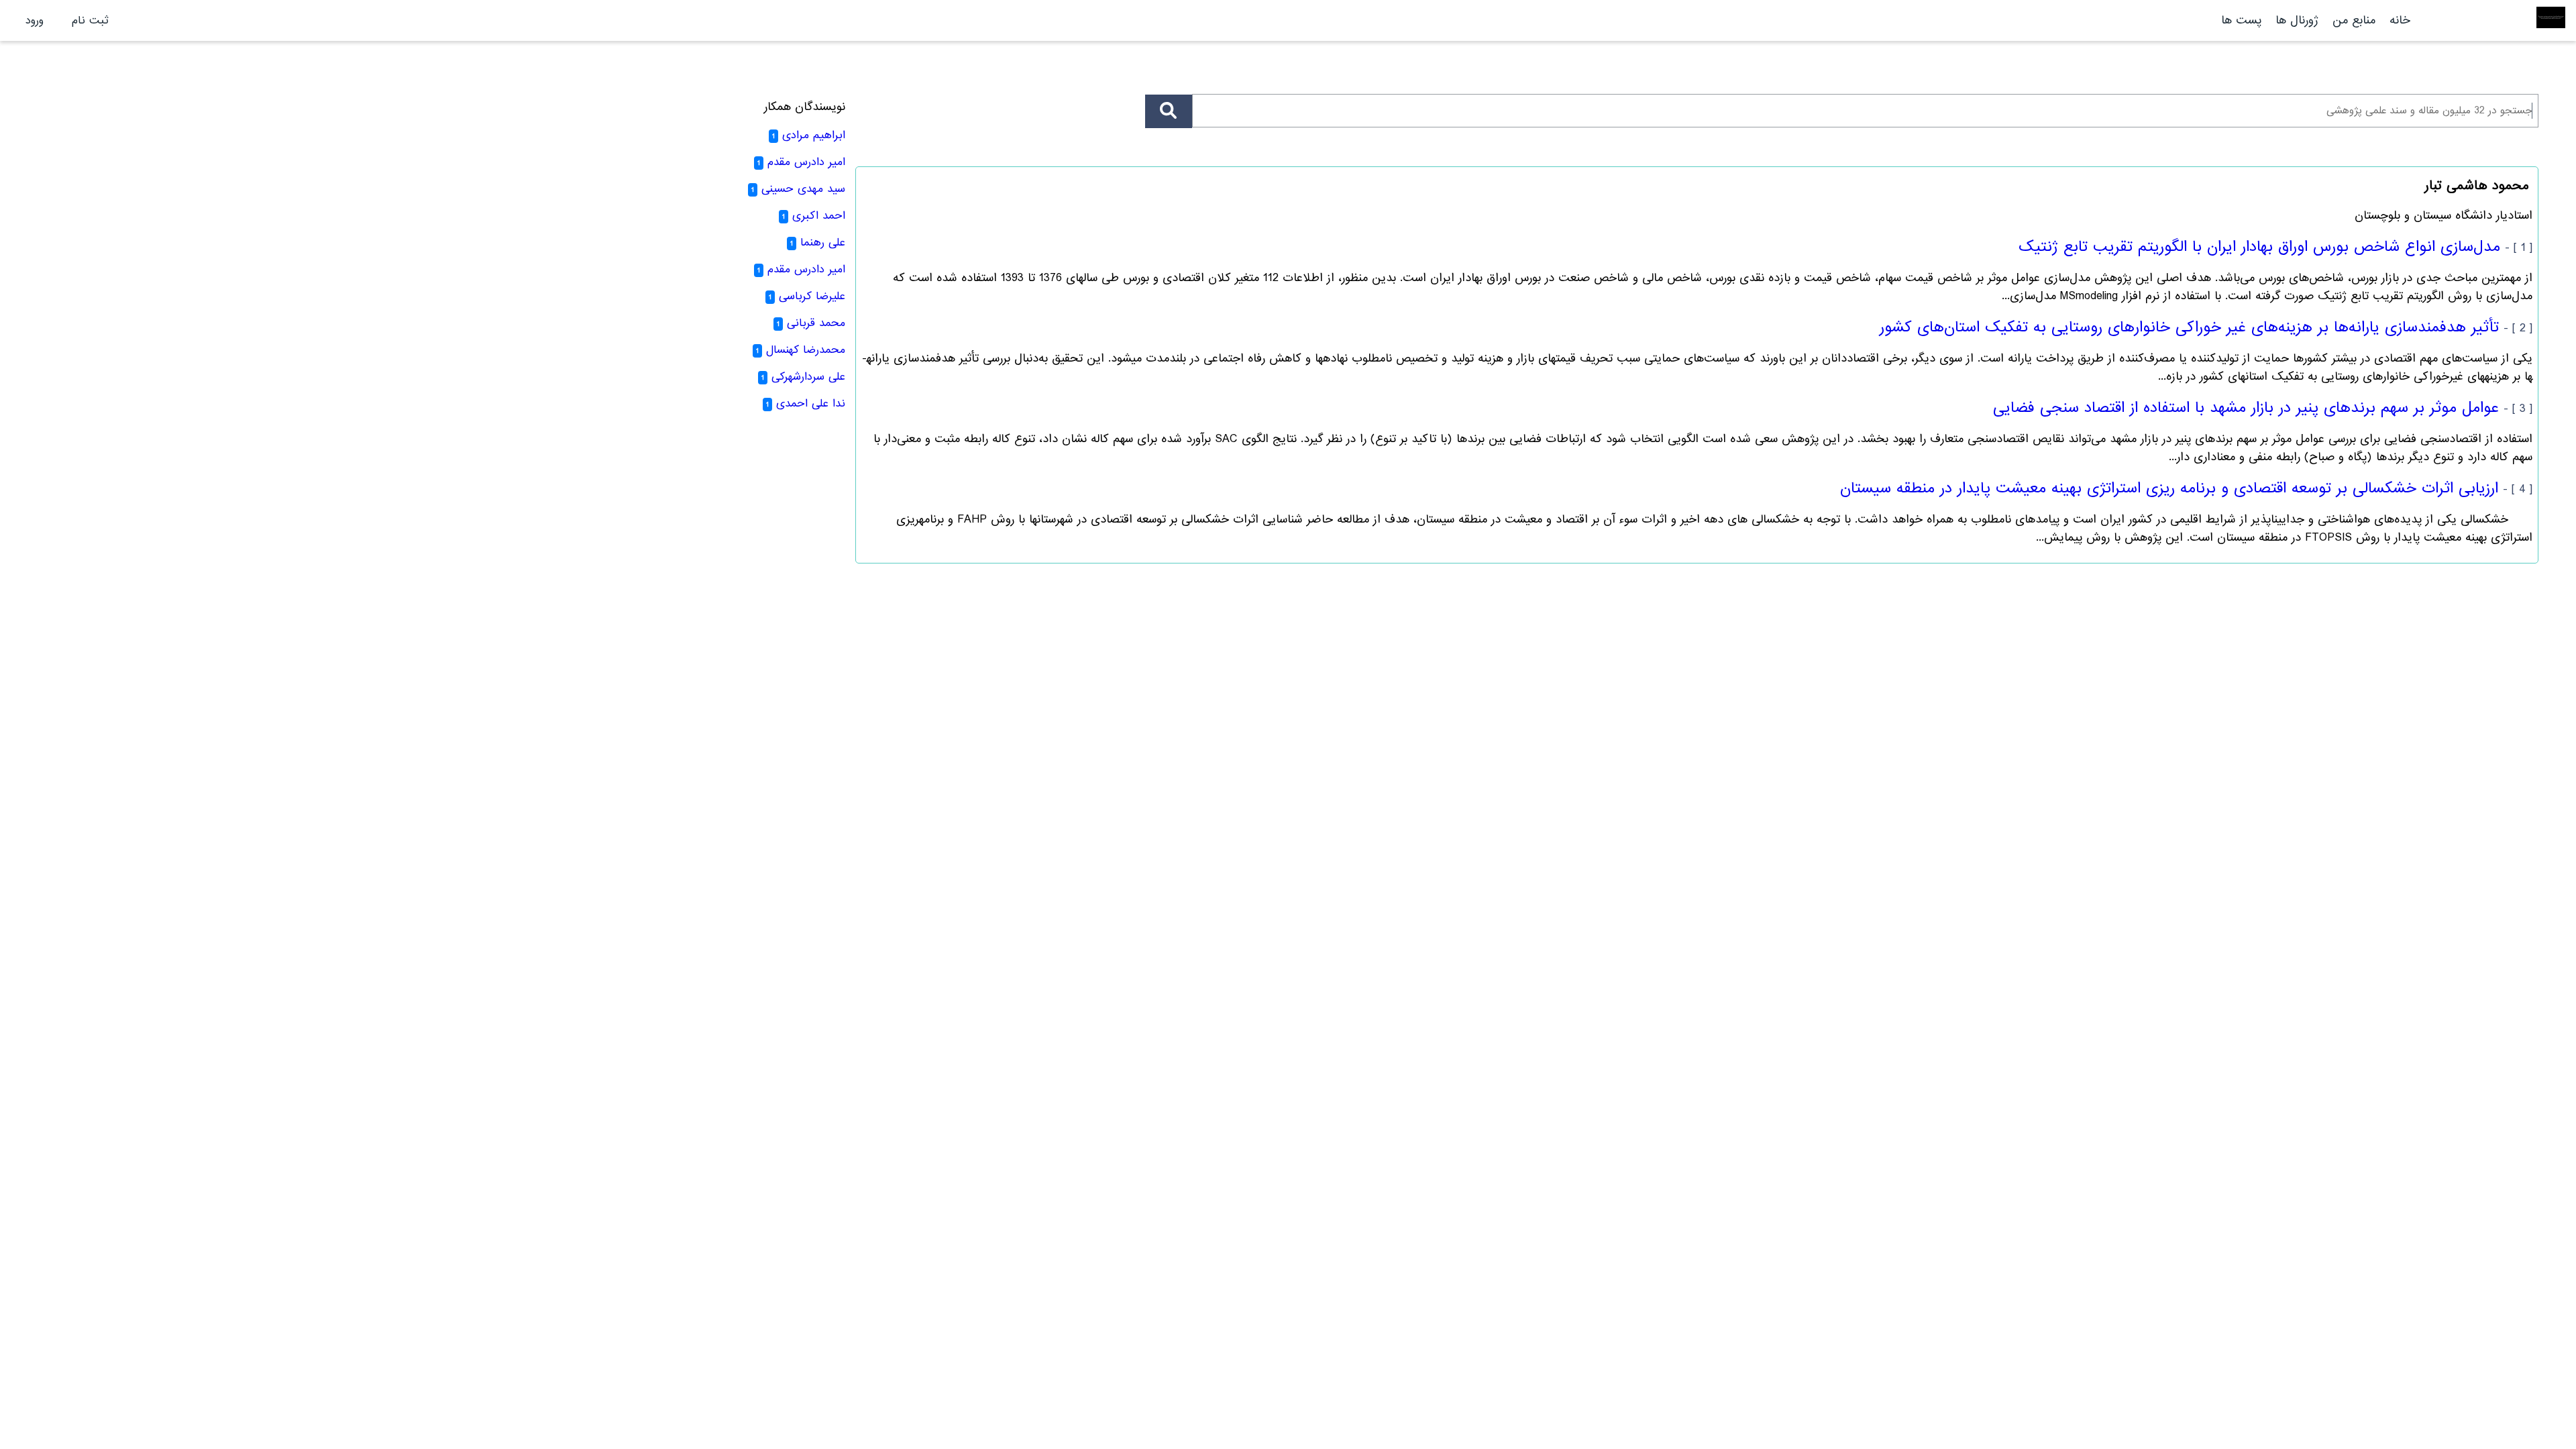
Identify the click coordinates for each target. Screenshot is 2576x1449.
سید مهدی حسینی (803, 189)
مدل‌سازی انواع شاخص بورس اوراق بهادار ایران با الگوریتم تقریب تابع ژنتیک (2259, 247)
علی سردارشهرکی (808, 377)
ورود (35, 20)
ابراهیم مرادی (814, 135)
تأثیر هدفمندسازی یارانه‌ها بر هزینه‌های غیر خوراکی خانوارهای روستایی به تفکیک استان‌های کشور (2189, 327)
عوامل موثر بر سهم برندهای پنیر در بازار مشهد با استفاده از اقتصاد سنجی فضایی (2246, 408)
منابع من (2352, 20)
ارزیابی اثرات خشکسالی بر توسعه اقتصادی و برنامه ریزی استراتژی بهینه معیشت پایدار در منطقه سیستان (2169, 488)
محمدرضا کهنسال (806, 350)
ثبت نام (90, 20)
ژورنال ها (2297, 20)
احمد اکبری (819, 216)
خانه (2400, 20)
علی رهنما (823, 243)
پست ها (2241, 20)
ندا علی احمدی (811, 404)
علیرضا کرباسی (812, 296)
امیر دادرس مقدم (806, 162)
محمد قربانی (816, 323)
